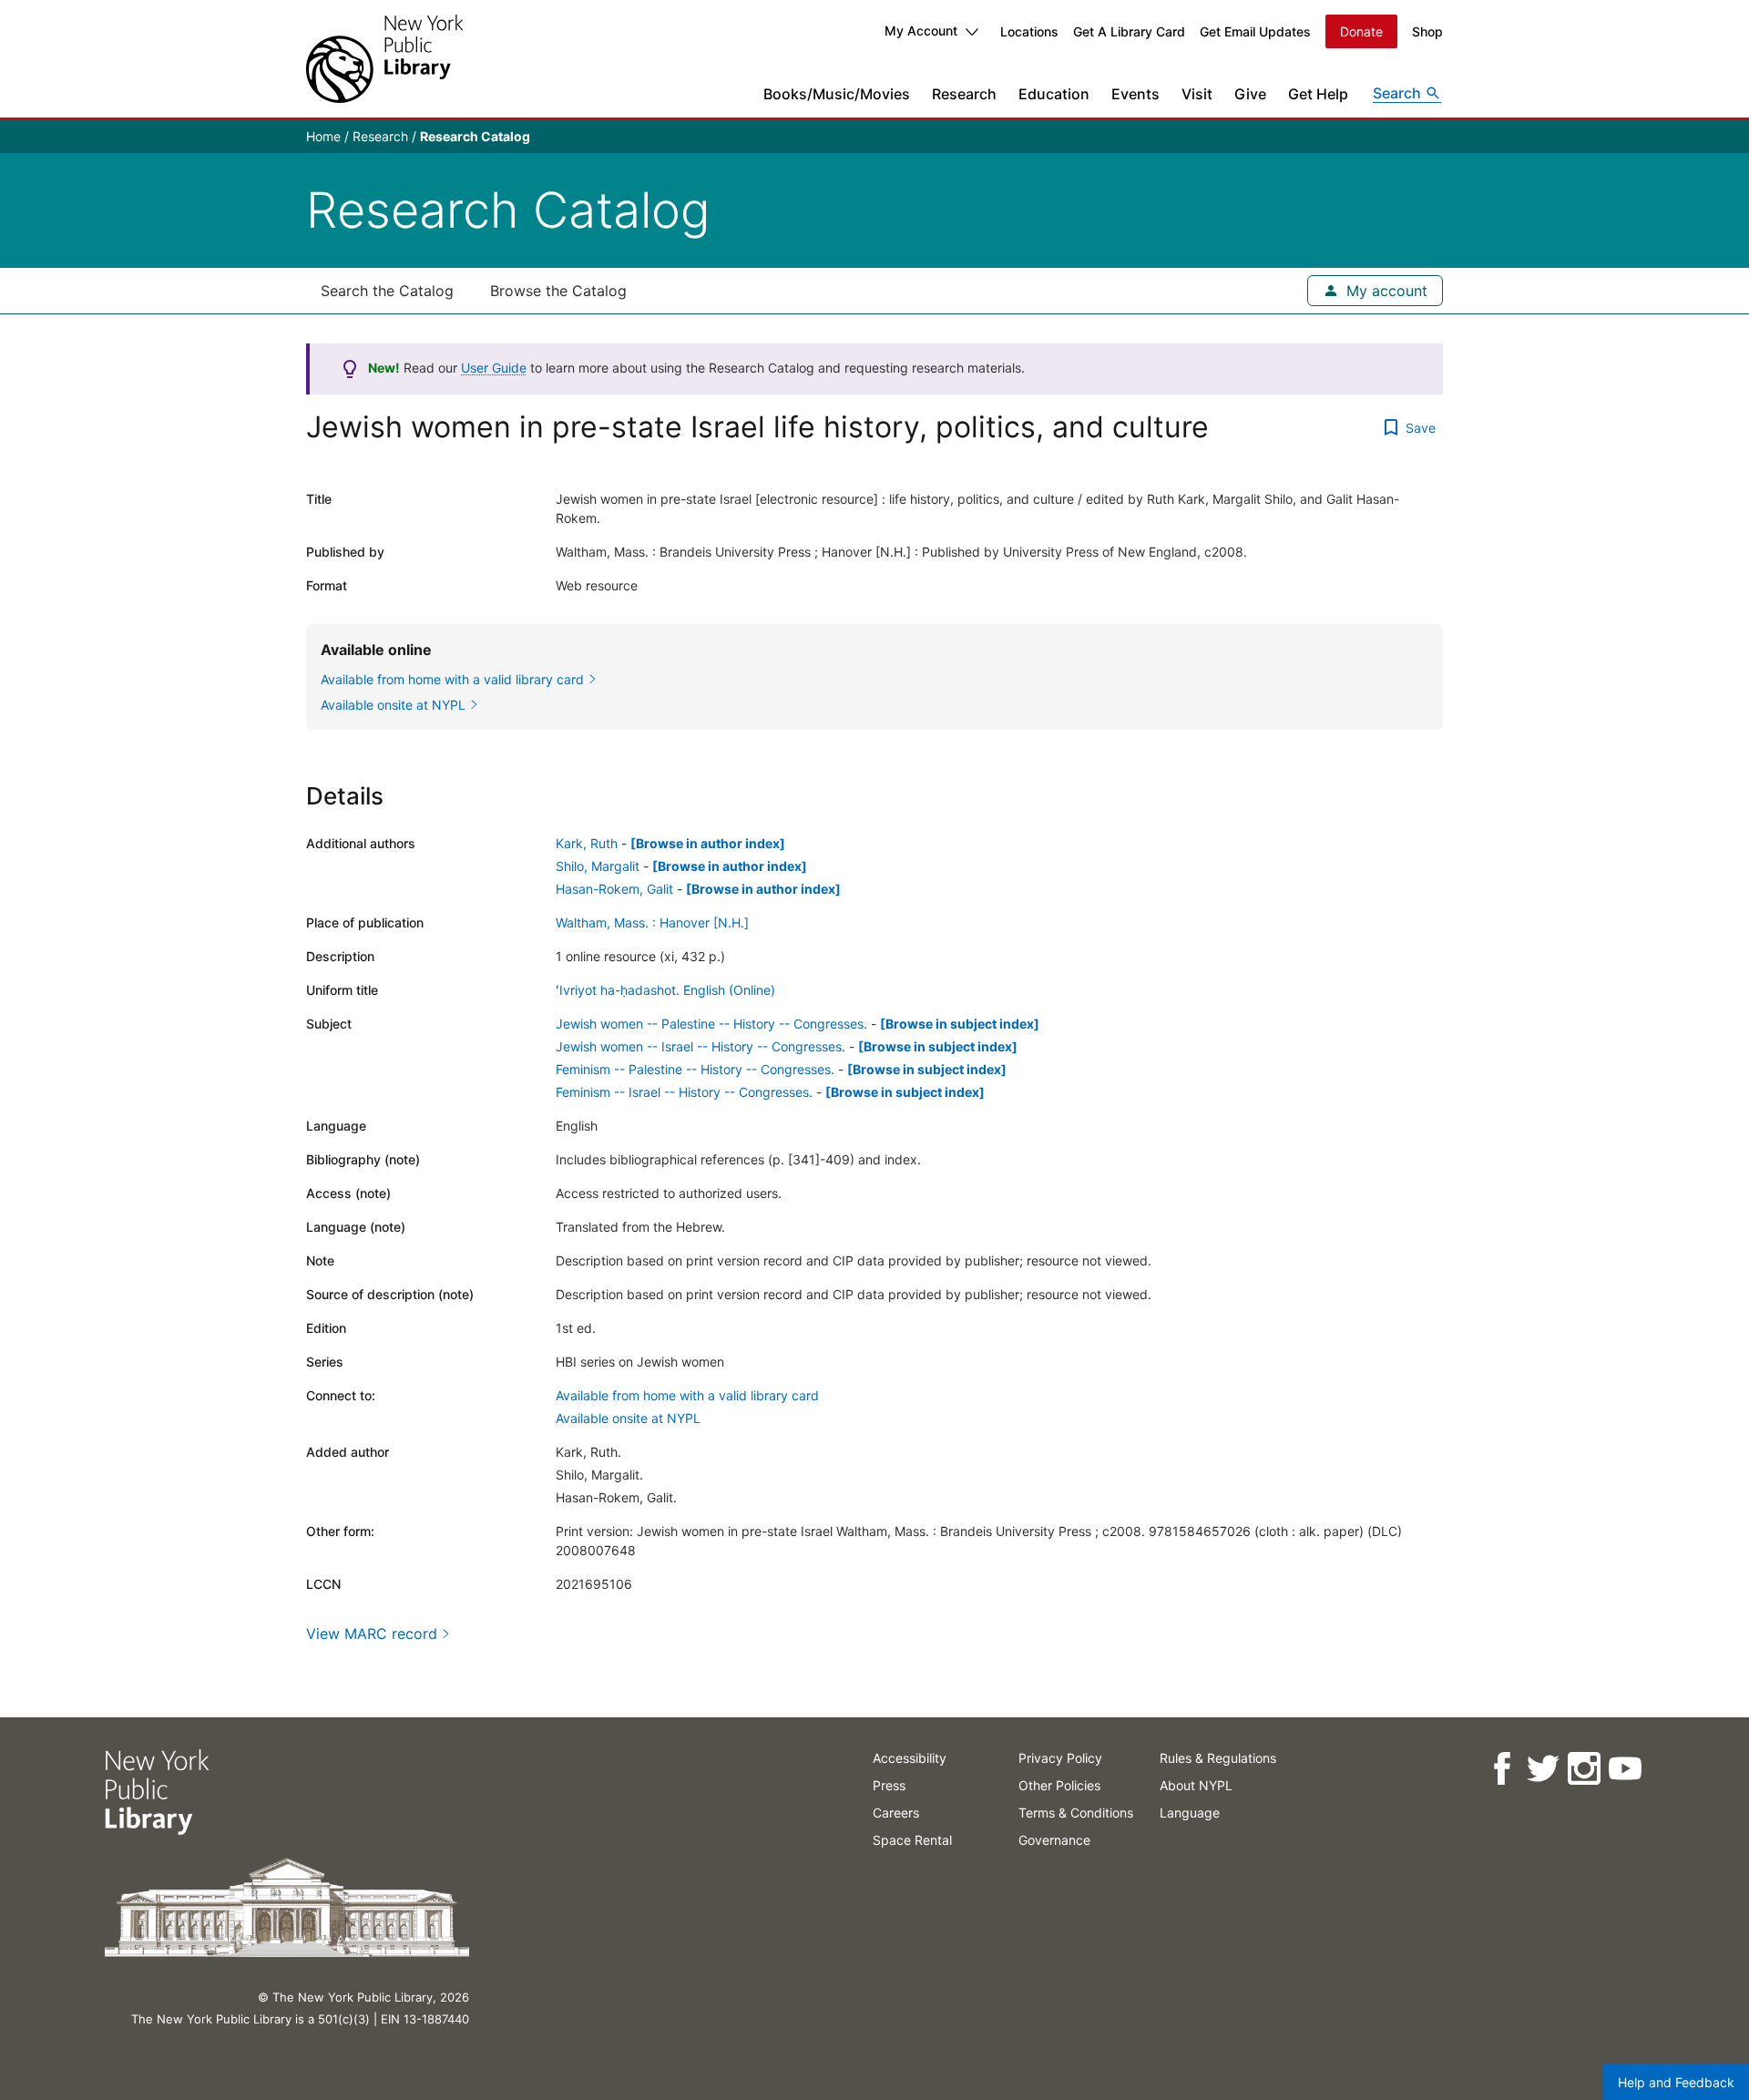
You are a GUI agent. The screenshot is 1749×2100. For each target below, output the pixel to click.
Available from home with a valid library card (687, 1395)
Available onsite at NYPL (628, 1418)
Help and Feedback (1676, 2082)
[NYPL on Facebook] (1501, 1769)
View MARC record (372, 1634)
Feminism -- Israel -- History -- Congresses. (684, 1092)
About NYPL (1196, 1785)
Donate (1361, 31)
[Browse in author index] (708, 843)
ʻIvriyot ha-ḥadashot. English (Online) (665, 990)
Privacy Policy (1060, 1758)
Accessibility (910, 1758)
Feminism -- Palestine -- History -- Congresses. (695, 1069)
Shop (1427, 31)
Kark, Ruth (587, 843)
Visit (1197, 94)
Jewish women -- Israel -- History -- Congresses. (701, 1046)
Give (1250, 94)
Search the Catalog (387, 291)
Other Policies (1059, 1785)
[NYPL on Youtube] (1624, 1769)
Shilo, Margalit (598, 866)
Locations (1029, 31)
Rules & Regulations (1218, 1758)
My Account (921, 31)
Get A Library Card (1129, 31)
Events (1135, 94)
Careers (896, 1813)
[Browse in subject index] (960, 1024)
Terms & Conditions (1076, 1813)
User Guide (494, 368)
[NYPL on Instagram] (1583, 1769)
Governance (1054, 1840)
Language (1190, 1813)
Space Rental (912, 1840)
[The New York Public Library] (384, 59)
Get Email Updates (1255, 31)
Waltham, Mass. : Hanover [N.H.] (652, 922)
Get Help (1318, 94)
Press (889, 1785)
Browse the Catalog (558, 291)
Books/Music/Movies (837, 94)
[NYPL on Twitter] (1542, 1769)
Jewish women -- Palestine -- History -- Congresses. (711, 1024)
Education (1054, 94)
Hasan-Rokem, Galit (614, 889)
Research (964, 94)
